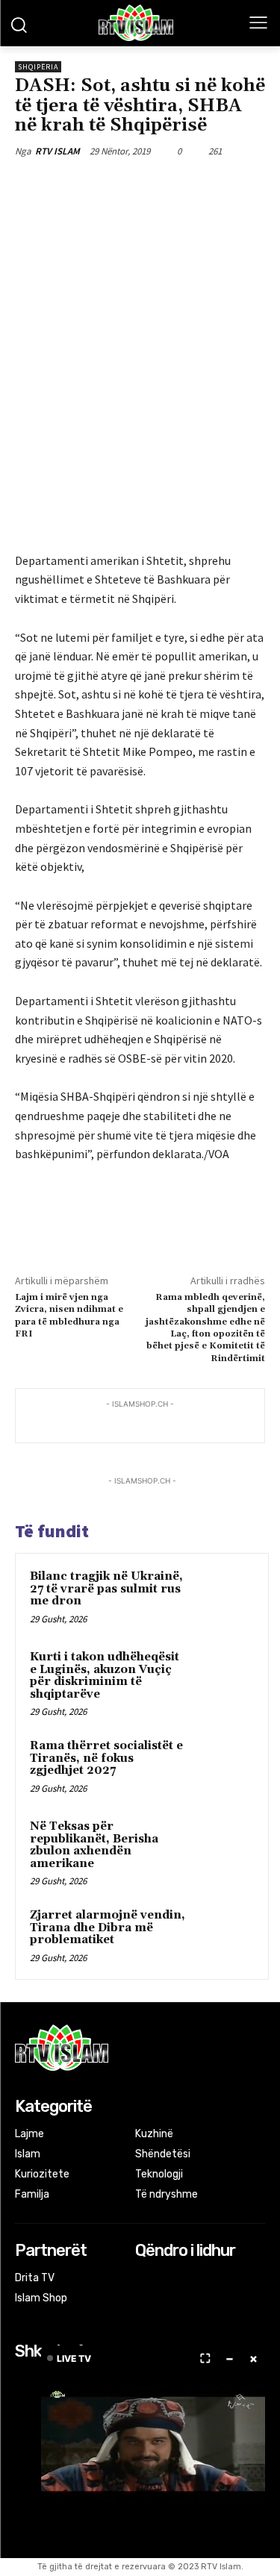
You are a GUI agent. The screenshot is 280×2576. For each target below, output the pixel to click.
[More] (215, 186)
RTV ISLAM (57, 151)
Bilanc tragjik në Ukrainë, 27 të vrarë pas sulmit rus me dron (106, 1589)
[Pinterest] (146, 186)
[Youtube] (205, 2279)
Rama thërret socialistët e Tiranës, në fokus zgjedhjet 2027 (106, 1758)
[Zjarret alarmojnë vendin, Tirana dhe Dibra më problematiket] (225, 1936)
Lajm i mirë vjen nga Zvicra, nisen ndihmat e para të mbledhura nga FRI (69, 1316)
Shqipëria (38, 67)
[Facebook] (77, 186)
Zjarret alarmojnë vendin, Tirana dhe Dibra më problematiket (108, 1928)
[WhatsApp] (180, 186)
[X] (111, 186)
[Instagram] (165, 2279)
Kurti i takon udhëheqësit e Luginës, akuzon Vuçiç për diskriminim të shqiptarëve (105, 1676)
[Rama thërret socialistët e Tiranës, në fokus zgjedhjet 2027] (225, 1766)
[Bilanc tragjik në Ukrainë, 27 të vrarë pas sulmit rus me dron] (225, 1597)
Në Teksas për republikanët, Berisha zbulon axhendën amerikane (94, 1845)
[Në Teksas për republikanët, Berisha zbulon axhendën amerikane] (225, 1847)
